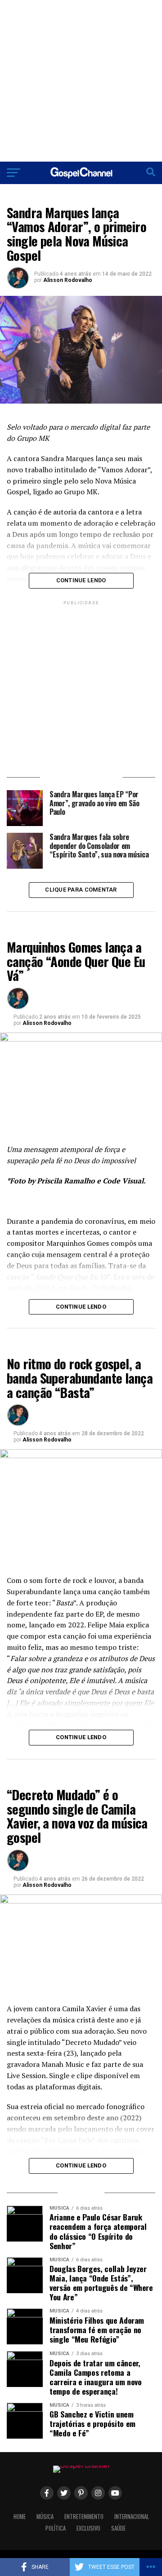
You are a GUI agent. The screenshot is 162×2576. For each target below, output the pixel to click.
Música (45, 2517)
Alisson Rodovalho (68, 280)
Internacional (132, 2517)
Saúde (118, 2528)
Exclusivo (88, 2528)
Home (20, 2517)
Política (56, 2528)
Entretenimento (84, 2517)
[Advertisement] (81, 81)
